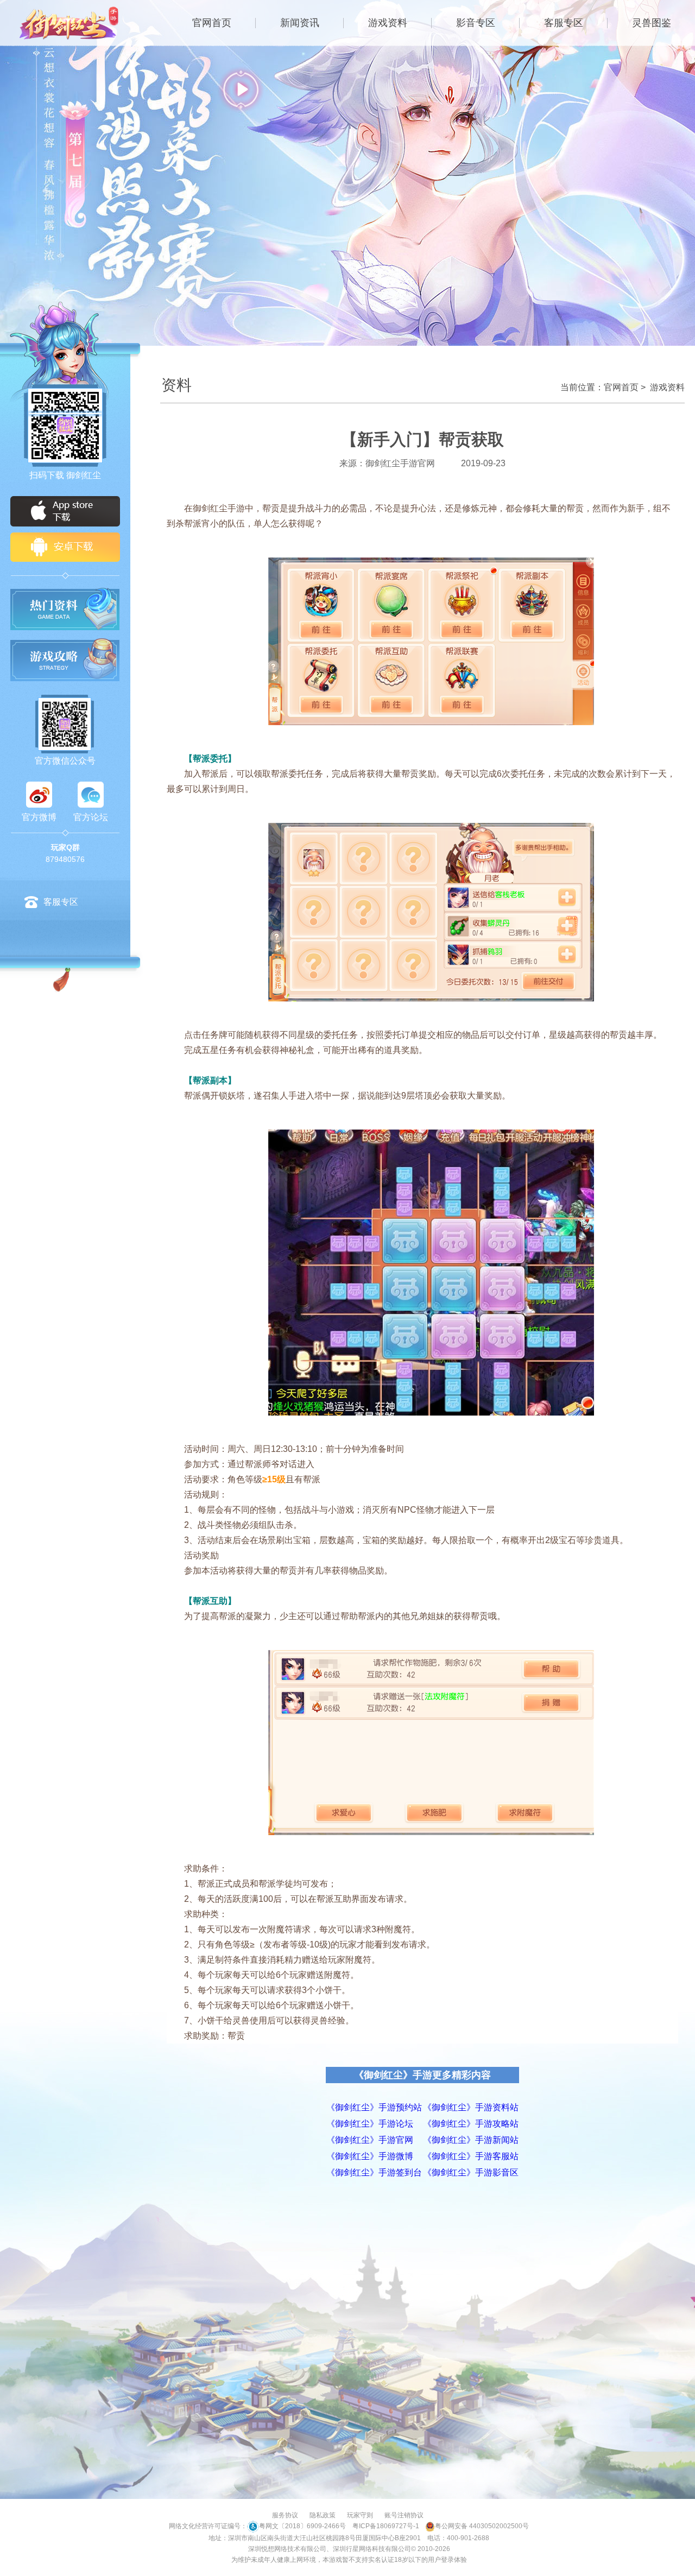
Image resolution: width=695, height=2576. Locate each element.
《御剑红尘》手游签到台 (374, 2172)
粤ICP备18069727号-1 (386, 2526)
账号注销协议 (404, 2515)
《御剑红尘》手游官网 (370, 2140)
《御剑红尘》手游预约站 (374, 2107)
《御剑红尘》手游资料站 (471, 2107)
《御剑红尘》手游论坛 (370, 2124)
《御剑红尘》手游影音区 (471, 2172)
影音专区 (476, 23)
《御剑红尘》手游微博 (370, 2156)
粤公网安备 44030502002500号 (482, 2526)
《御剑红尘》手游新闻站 (471, 2140)
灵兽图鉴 (652, 23)
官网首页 (212, 23)
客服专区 (564, 23)
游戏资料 (388, 23)
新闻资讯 (300, 23)
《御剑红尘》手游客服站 (471, 2156)
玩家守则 (360, 2515)
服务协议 (285, 2515)
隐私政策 (323, 2515)
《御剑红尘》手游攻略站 (471, 2124)
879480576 (65, 859)
